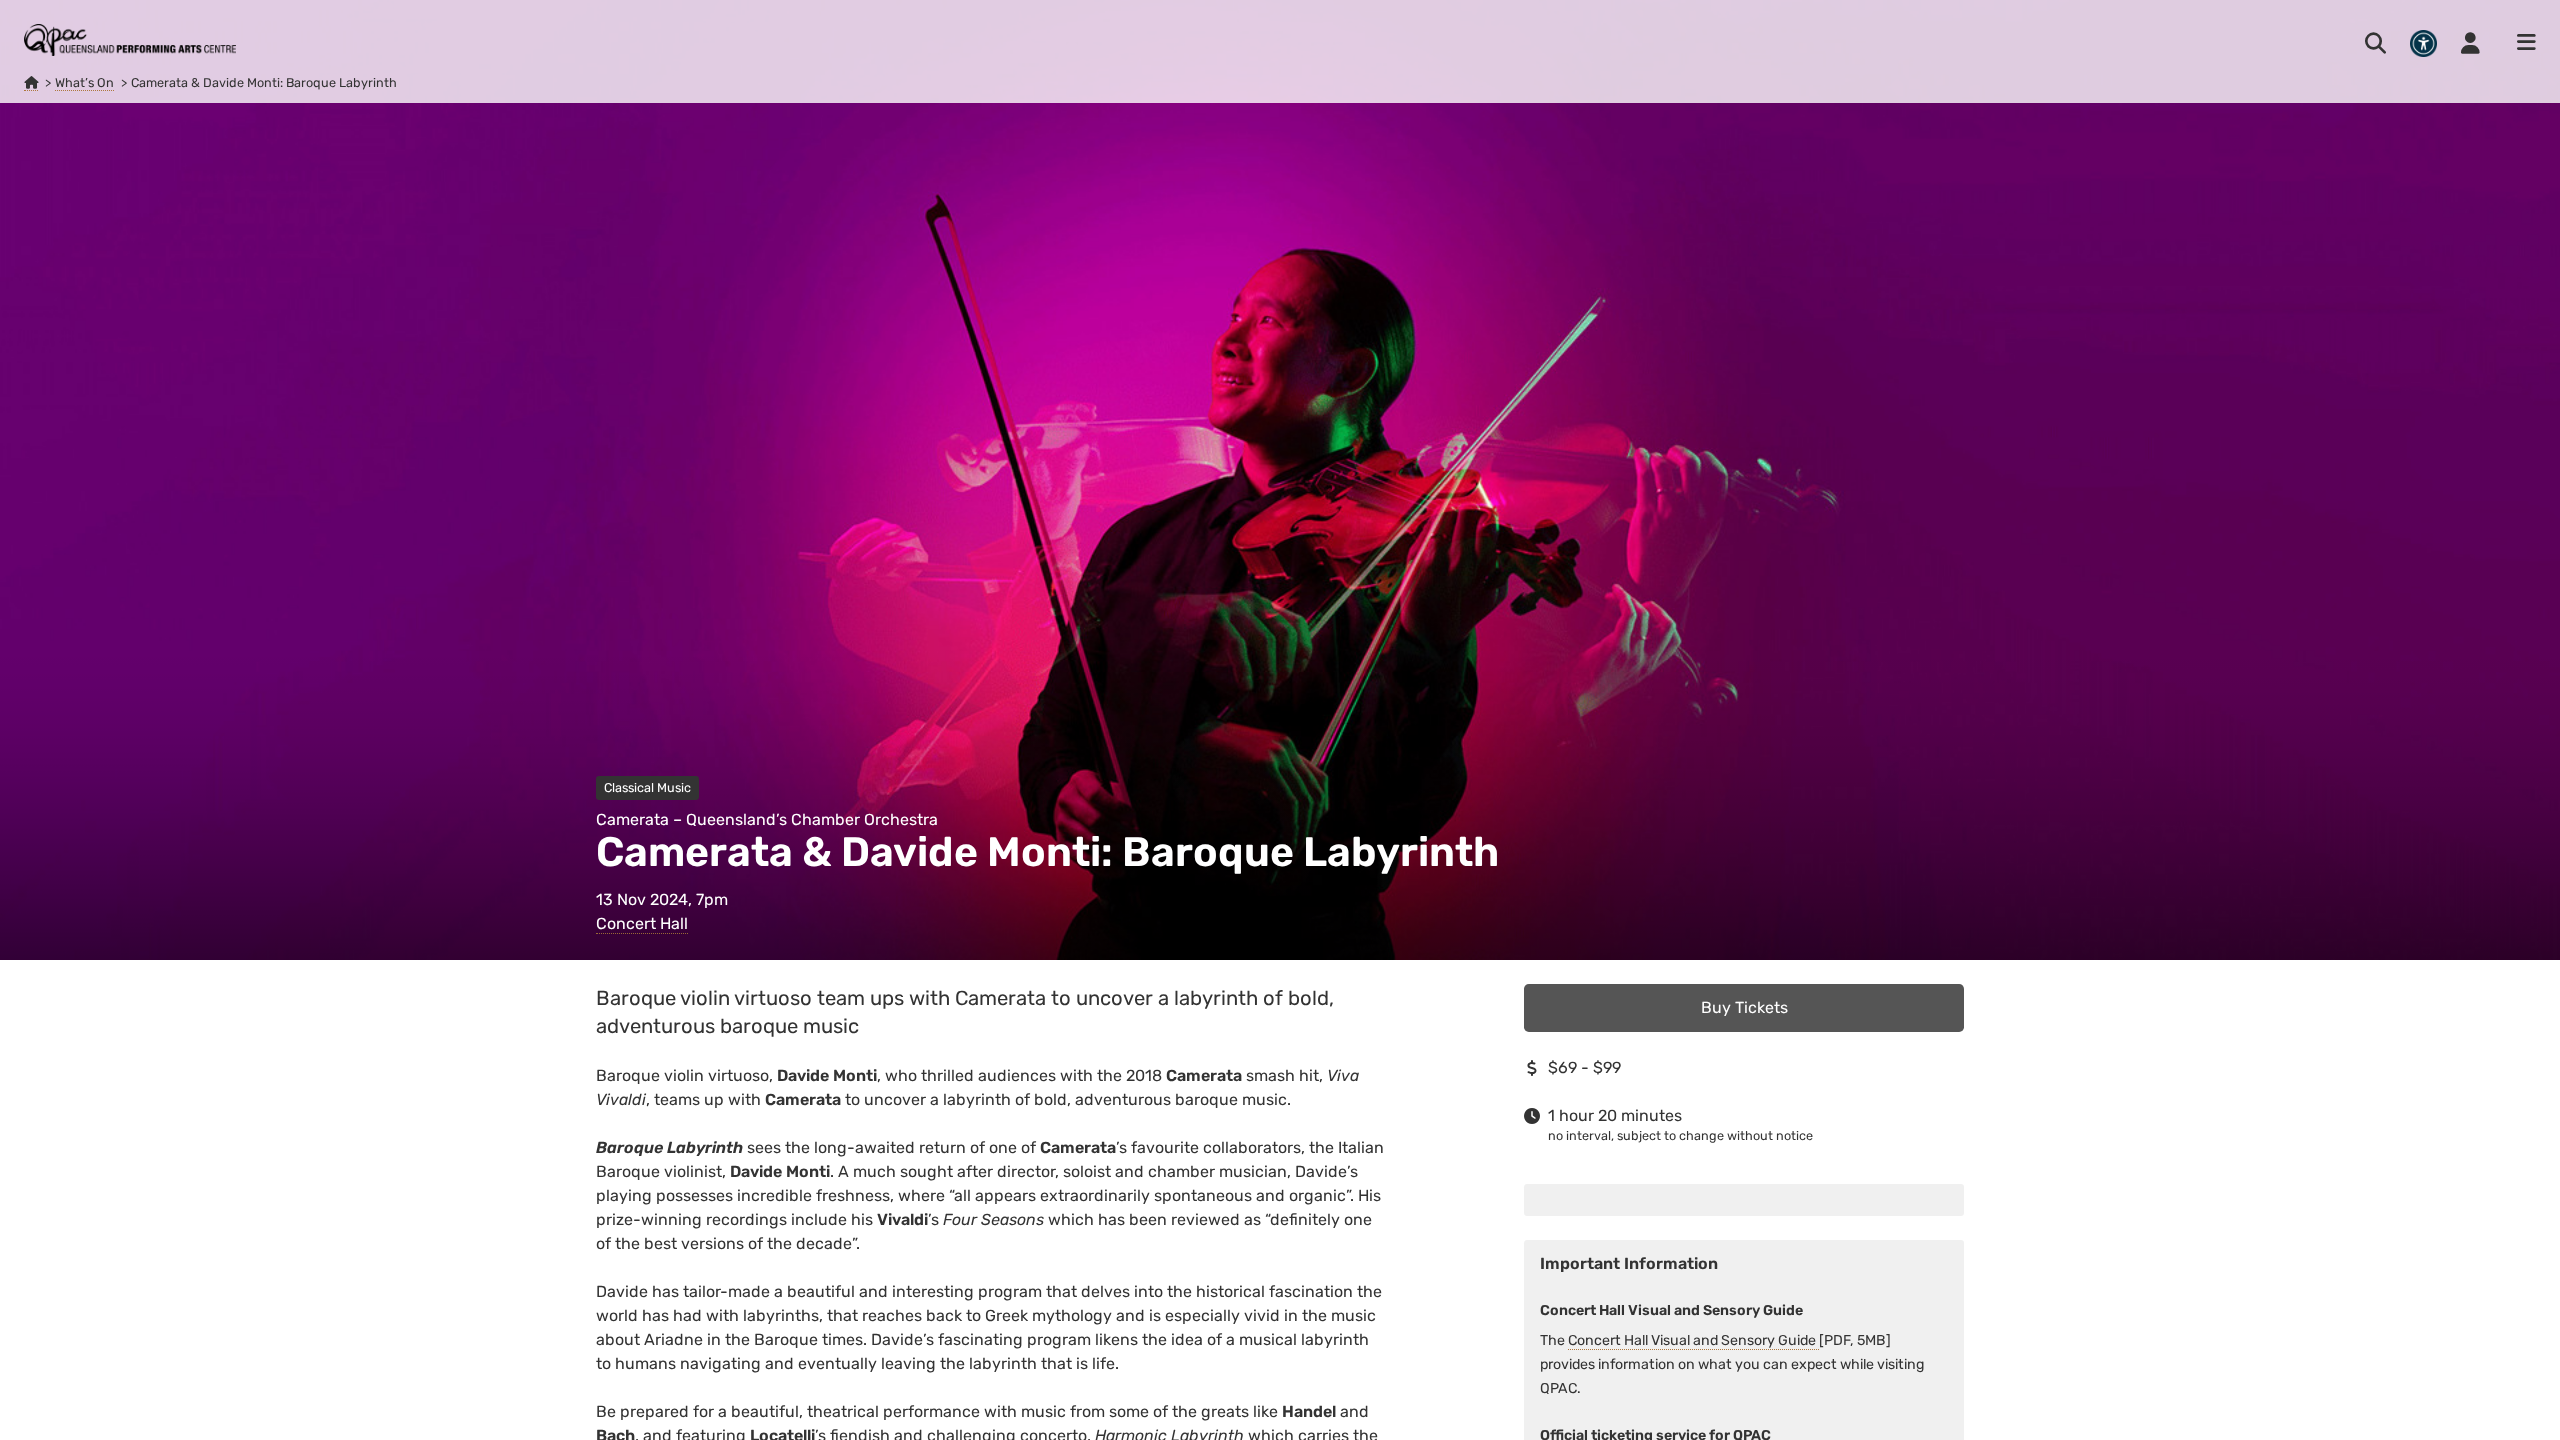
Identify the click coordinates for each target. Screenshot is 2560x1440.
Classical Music (647, 787)
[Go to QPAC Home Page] (130, 40)
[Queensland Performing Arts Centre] (31, 83)
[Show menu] (2520, 43)
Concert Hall (642, 923)
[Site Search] (2375, 43)
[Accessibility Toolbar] (2423, 43)
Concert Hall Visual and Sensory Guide (1693, 1340)
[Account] (2470, 43)
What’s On (84, 82)
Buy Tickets (1744, 1007)
